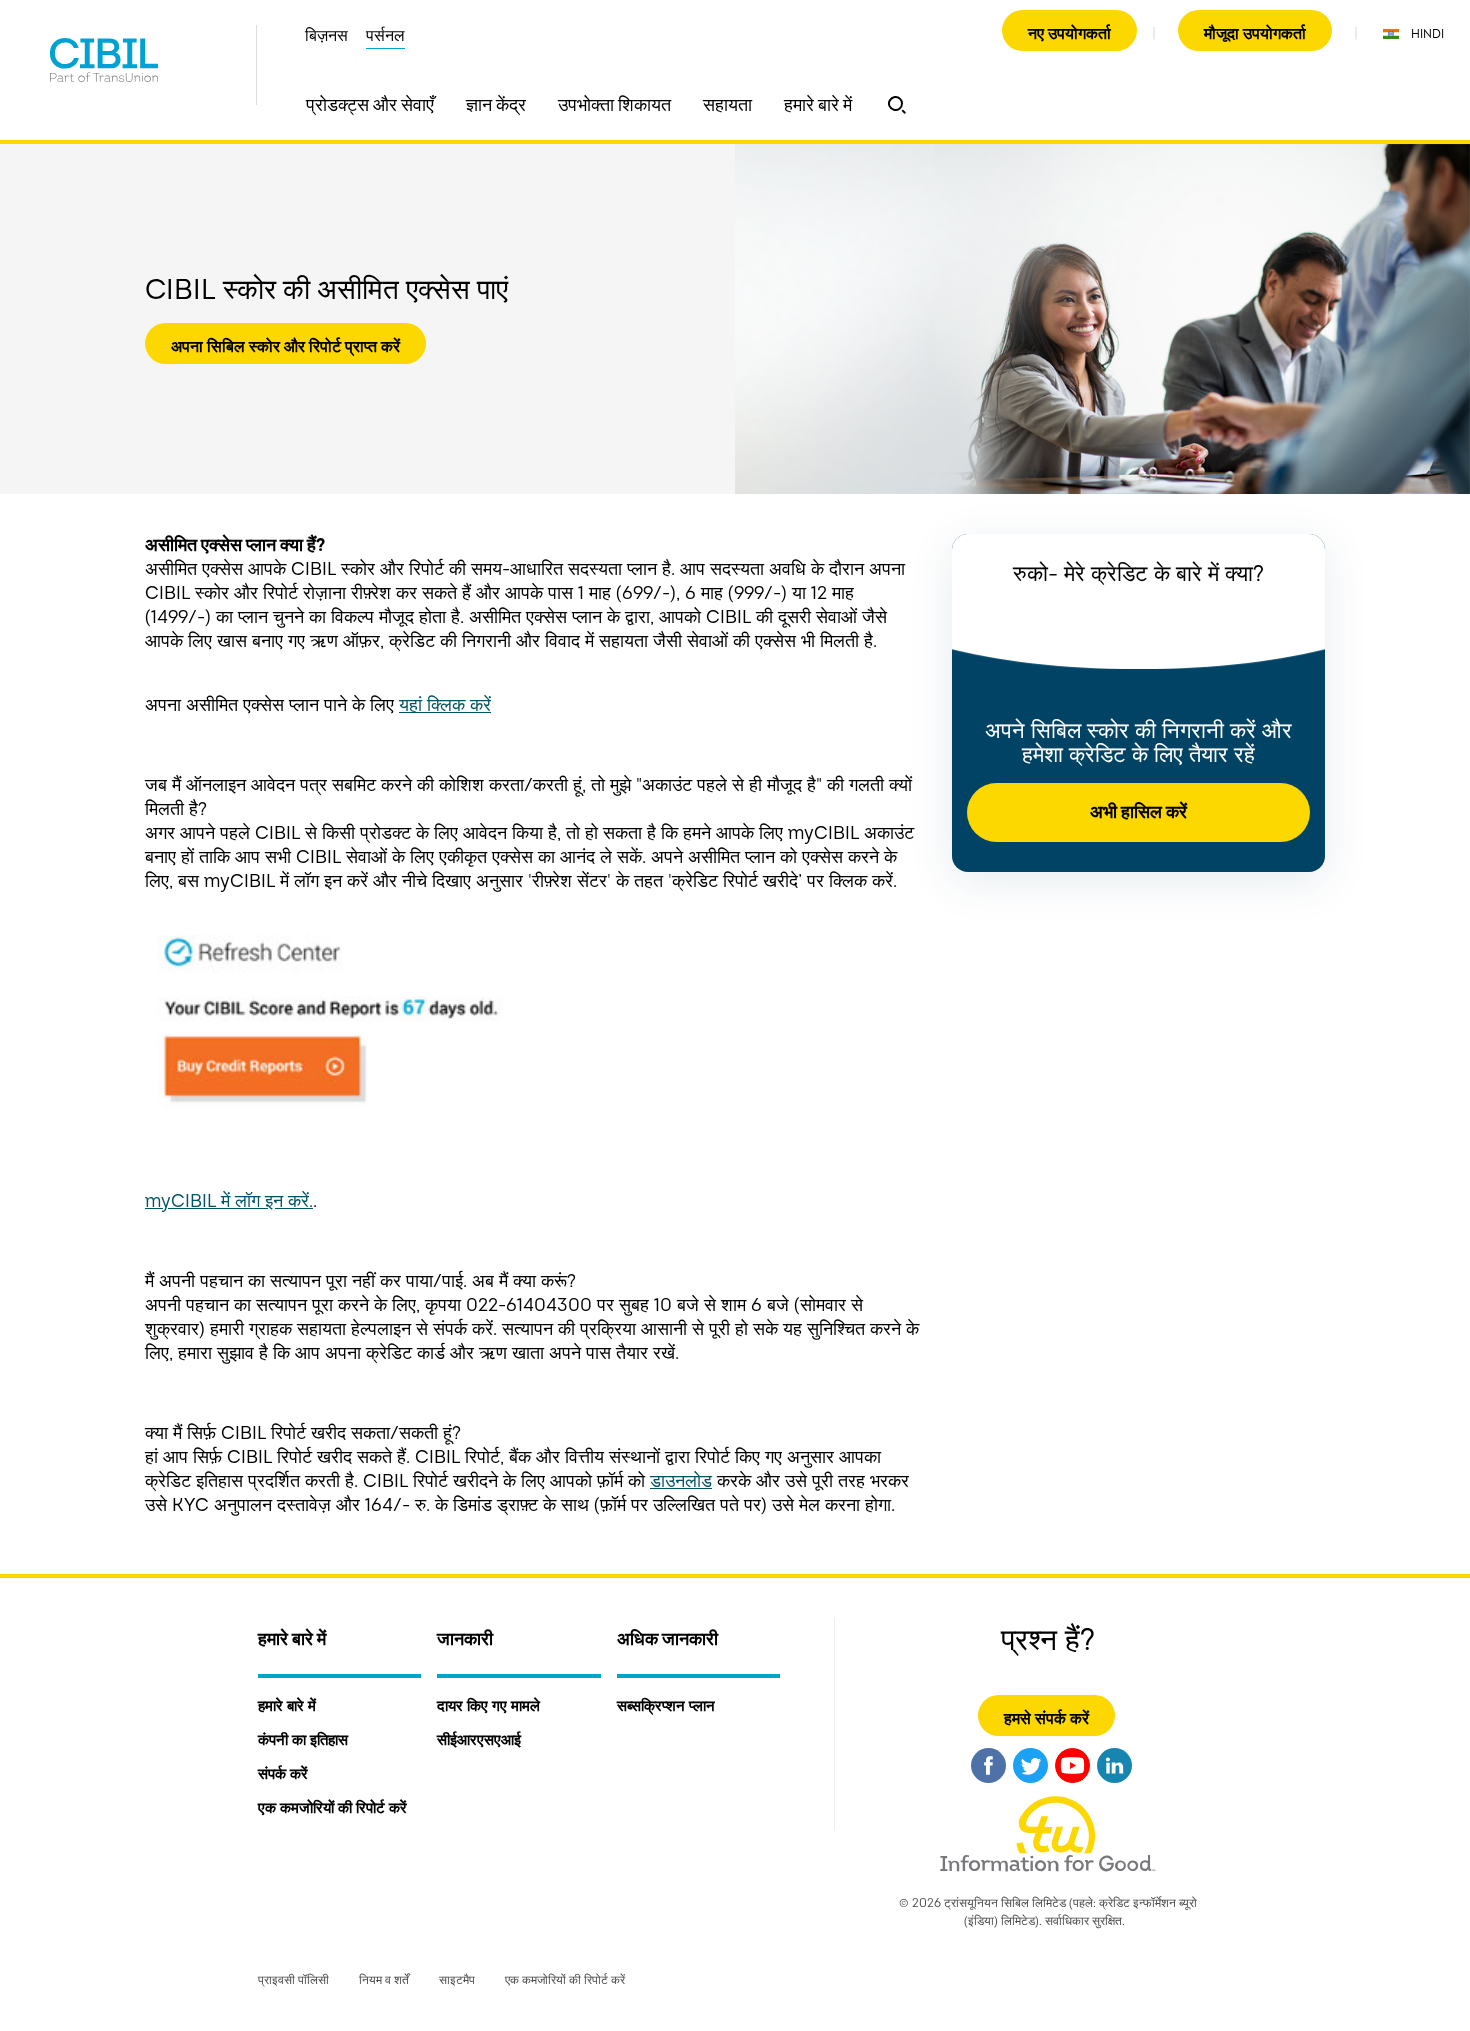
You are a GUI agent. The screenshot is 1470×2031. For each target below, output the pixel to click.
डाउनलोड (681, 1481)
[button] (897, 105)
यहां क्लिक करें (445, 705)
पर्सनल (385, 36)
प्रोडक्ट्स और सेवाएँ (370, 105)
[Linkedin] (1114, 1785)
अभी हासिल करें (1138, 812)
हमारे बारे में (818, 105)
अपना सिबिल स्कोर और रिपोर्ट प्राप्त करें (285, 347)
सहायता (727, 105)
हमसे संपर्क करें (1046, 1719)
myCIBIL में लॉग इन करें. (229, 1201)
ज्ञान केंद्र (496, 105)
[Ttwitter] (1030, 1785)
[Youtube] (1072, 1785)
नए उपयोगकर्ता (1069, 34)
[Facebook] (988, 1785)
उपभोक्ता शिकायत (614, 105)
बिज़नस (326, 36)
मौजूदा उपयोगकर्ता (1255, 34)
